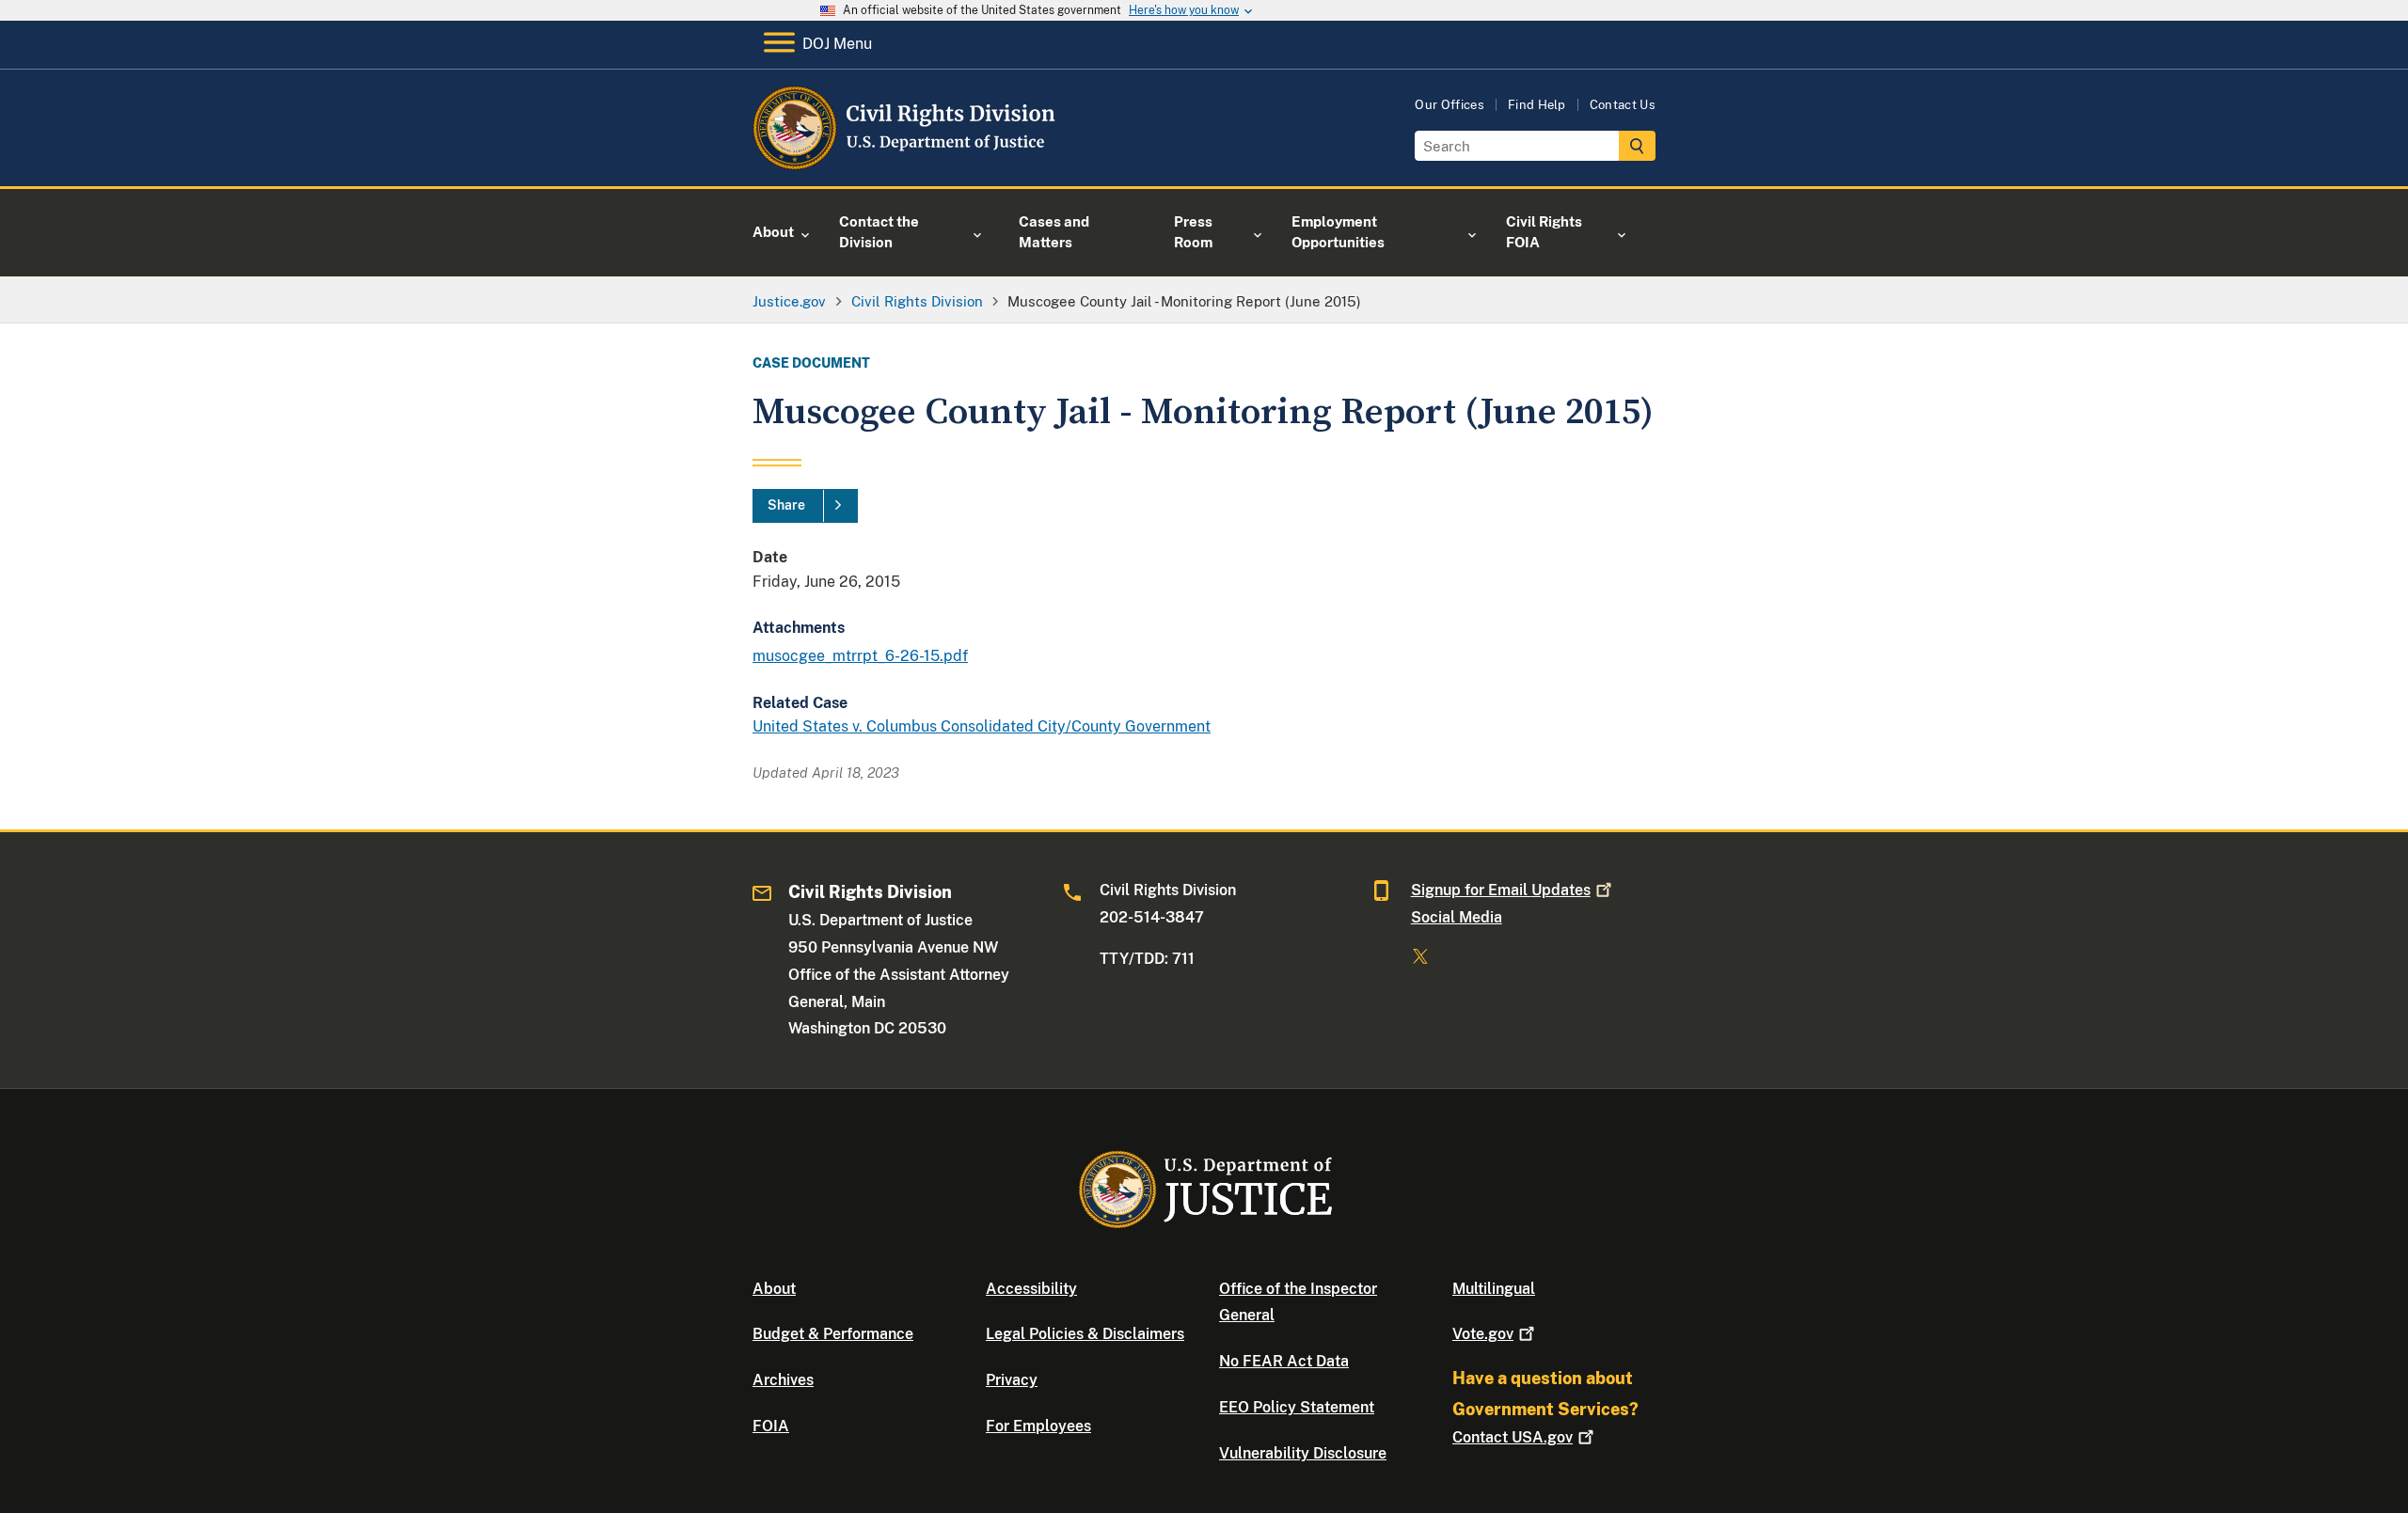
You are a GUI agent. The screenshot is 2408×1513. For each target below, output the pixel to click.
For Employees (1038, 1426)
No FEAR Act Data (1284, 1361)
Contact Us (1623, 105)
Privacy (1012, 1380)
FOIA (771, 1426)
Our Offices (1450, 105)
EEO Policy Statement (1297, 1407)
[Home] (905, 164)
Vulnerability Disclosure (1303, 1453)
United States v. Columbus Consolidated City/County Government (982, 726)
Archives (783, 1380)
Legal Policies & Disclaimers (1085, 1334)
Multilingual (1494, 1289)
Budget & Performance (833, 1334)
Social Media (1457, 917)
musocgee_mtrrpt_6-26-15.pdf (860, 656)
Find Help (1537, 105)
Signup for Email (1501, 890)
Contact (1513, 1437)
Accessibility (1031, 1289)
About (774, 1289)
